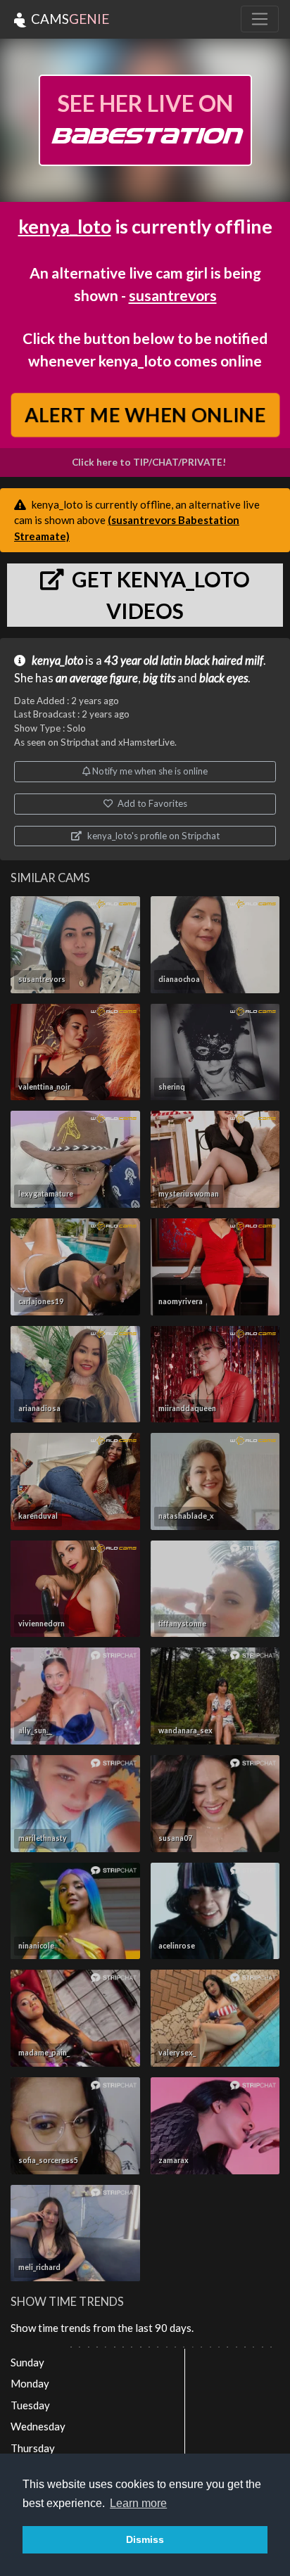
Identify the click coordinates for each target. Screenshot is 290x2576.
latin (171, 661)
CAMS (69, 19)
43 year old (131, 661)
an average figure (97, 678)
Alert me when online (145, 415)
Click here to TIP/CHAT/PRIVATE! (149, 462)
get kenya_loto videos (159, 595)
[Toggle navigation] (260, 19)
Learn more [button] (138, 2503)
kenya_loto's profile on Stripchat (152, 836)
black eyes (223, 678)
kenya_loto (65, 226)
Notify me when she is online (149, 771)
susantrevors (173, 295)
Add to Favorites (151, 803)
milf (254, 661)
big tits (159, 678)
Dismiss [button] (145, 2539)
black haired (214, 661)
